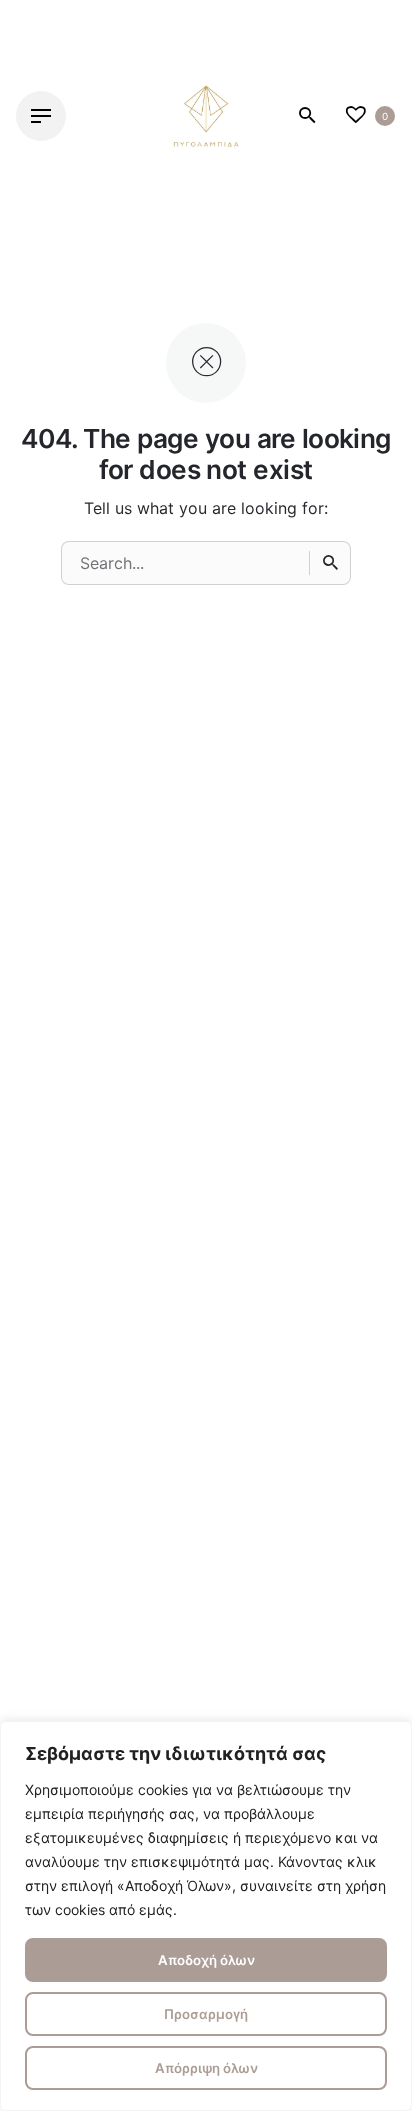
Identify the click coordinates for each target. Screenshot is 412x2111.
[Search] (330, 563)
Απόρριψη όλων (206, 2068)
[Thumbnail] (206, 116)
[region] (206, 1916)
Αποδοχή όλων (206, 1960)
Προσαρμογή (206, 2014)
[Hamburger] (41, 116)
